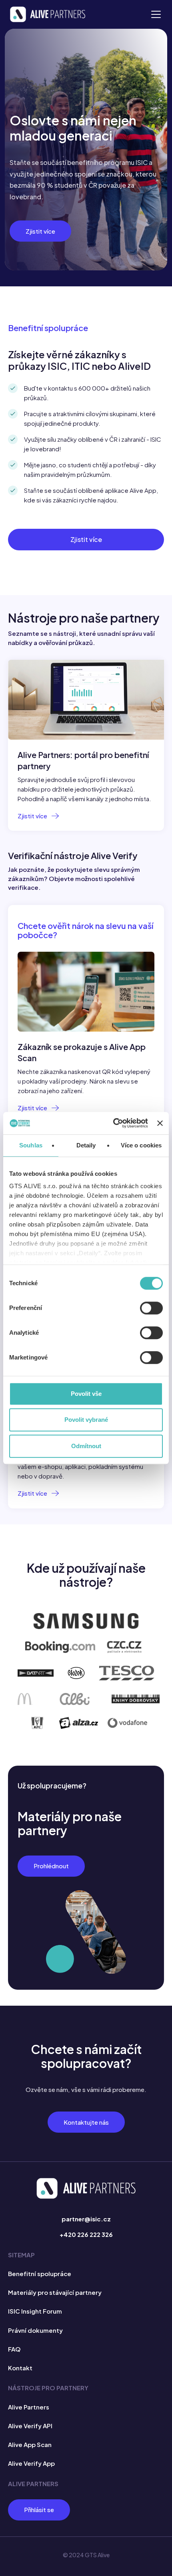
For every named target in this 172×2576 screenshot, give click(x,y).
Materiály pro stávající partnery (55, 2292)
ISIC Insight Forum (35, 2311)
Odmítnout (86, 1446)
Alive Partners (29, 2407)
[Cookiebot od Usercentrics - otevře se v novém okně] (113, 1123)
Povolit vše (86, 1394)
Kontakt (20, 2368)
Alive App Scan (30, 2444)
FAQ (14, 2349)
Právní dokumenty (35, 2330)
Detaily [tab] (86, 1145)
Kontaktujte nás (86, 2122)
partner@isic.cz (86, 2219)
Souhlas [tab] (31, 1145)
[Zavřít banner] (160, 1123)
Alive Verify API (30, 2426)
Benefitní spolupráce (40, 2273)
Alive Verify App (31, 2463)
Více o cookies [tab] (141, 1145)
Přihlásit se (39, 2510)
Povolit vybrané (86, 1420)
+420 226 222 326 (86, 2234)
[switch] (151, 1308)
